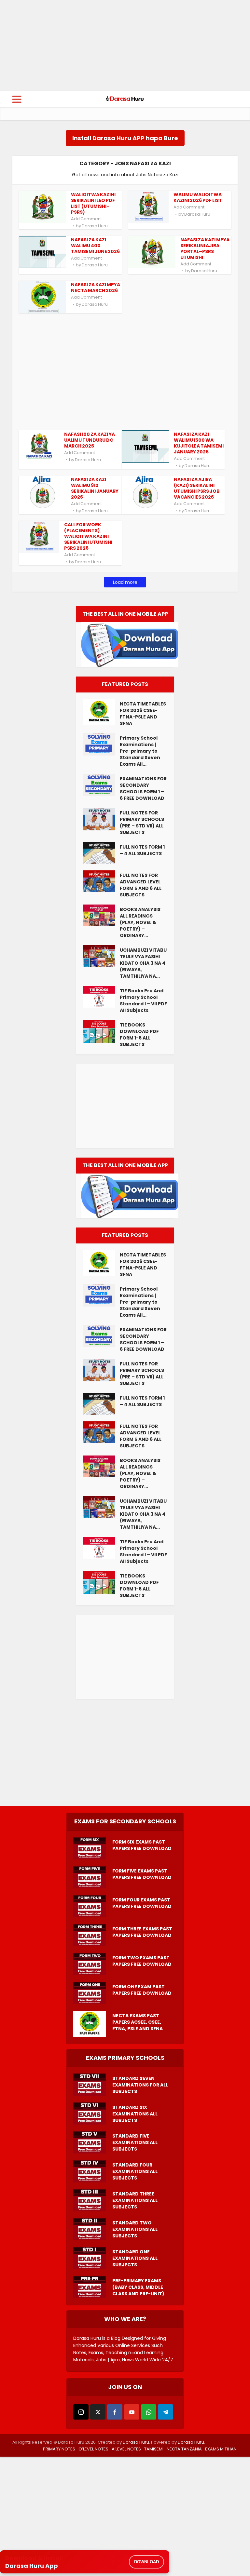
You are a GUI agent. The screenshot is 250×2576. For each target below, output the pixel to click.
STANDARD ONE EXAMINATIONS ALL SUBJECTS (135, 2258)
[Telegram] (166, 2412)
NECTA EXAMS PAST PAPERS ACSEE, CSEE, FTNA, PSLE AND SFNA (138, 2022)
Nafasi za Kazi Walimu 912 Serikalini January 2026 (95, 488)
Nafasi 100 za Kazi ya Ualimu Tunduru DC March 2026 (90, 440)
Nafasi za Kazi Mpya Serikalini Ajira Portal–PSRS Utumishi (205, 248)
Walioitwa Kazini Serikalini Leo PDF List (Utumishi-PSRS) (93, 203)
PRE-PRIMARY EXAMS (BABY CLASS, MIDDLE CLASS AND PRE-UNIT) (138, 2287)
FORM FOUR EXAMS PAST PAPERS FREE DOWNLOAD (142, 1903)
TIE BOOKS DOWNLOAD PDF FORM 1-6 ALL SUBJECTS (139, 1035)
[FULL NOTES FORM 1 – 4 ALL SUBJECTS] (101, 853)
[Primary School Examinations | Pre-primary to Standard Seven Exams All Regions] (101, 744)
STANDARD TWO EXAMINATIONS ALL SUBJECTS (135, 2229)
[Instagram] (81, 2412)
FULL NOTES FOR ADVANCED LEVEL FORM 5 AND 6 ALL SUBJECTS (141, 885)
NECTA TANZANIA (184, 2449)
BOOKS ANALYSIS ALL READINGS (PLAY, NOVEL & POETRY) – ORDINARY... (140, 922)
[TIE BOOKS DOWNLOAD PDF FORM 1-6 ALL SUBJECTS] (101, 1032)
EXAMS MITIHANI (221, 2449)
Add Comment (86, 219)
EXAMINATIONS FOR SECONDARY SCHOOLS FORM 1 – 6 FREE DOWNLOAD (143, 788)
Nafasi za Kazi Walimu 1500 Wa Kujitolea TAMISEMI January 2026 (199, 443)
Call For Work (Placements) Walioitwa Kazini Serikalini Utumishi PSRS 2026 (88, 536)
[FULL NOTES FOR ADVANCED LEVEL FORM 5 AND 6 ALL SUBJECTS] (101, 881)
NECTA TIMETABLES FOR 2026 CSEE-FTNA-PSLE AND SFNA (143, 714)
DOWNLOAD (146, 2562)
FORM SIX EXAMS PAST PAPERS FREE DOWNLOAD (142, 1845)
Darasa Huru (95, 226)
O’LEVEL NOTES (93, 2449)
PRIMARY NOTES (59, 2449)
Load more (125, 582)
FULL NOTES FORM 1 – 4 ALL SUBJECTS (142, 850)
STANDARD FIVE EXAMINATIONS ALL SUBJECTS (135, 2142)
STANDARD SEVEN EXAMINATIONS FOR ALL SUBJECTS (140, 2085)
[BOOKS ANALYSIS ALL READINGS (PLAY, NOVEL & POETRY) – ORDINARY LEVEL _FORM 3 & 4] (101, 915)
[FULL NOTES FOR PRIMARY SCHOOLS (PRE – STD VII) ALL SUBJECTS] (101, 819)
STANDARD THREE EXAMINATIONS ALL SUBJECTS (135, 2200)
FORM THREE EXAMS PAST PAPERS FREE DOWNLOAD (142, 1932)
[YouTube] (132, 2412)
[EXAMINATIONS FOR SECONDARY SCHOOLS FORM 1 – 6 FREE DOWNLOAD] (101, 785)
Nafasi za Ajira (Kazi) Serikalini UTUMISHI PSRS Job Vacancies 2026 (197, 488)
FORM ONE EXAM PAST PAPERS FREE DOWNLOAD (142, 1990)
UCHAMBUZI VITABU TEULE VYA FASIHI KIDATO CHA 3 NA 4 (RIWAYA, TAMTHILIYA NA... (143, 963)
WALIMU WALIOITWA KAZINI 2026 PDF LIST (198, 197)
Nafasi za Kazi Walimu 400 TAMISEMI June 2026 (95, 246)
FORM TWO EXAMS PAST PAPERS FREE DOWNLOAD (142, 1961)
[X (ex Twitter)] (98, 2412)
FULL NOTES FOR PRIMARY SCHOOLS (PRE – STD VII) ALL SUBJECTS (142, 823)
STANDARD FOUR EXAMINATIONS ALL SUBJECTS (135, 2171)
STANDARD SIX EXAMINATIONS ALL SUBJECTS (135, 2114)
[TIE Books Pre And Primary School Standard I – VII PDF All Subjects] (101, 997)
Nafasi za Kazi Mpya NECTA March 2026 (96, 288)
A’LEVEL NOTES (126, 2449)
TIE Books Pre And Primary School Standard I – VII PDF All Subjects (143, 1000)
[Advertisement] (125, 46)
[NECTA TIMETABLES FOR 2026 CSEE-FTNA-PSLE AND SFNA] (101, 712)
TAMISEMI (154, 2449)
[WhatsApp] (149, 2412)
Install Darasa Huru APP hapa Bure (125, 138)
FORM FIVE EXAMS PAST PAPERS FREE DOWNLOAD (142, 1874)
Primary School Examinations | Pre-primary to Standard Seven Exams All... (140, 751)
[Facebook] (115, 2412)
